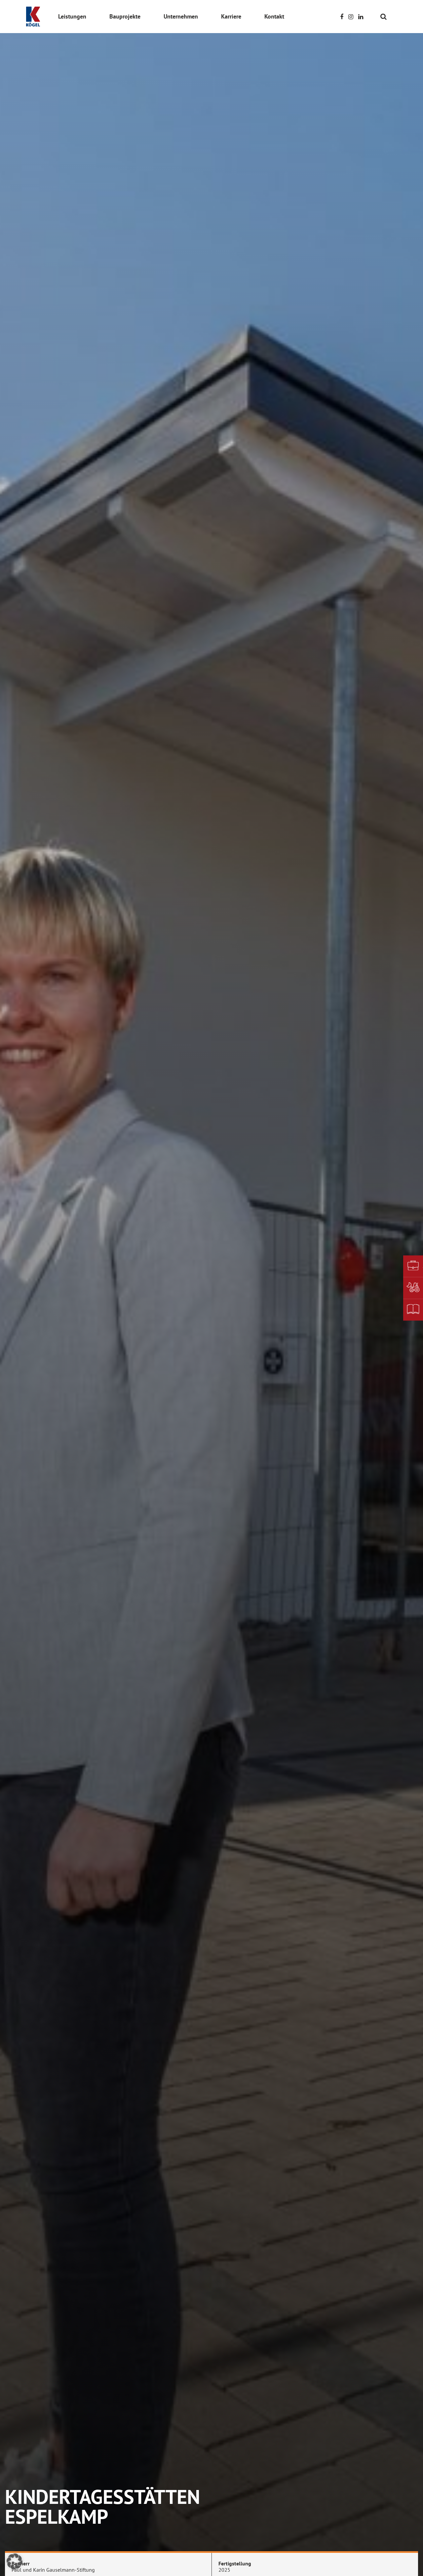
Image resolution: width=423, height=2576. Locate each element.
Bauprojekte (125, 16)
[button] (15, 2561)
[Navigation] (392, 16)
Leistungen (72, 16)
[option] (211, 1288)
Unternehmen (181, 16)
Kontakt (274, 16)
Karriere (231, 16)
